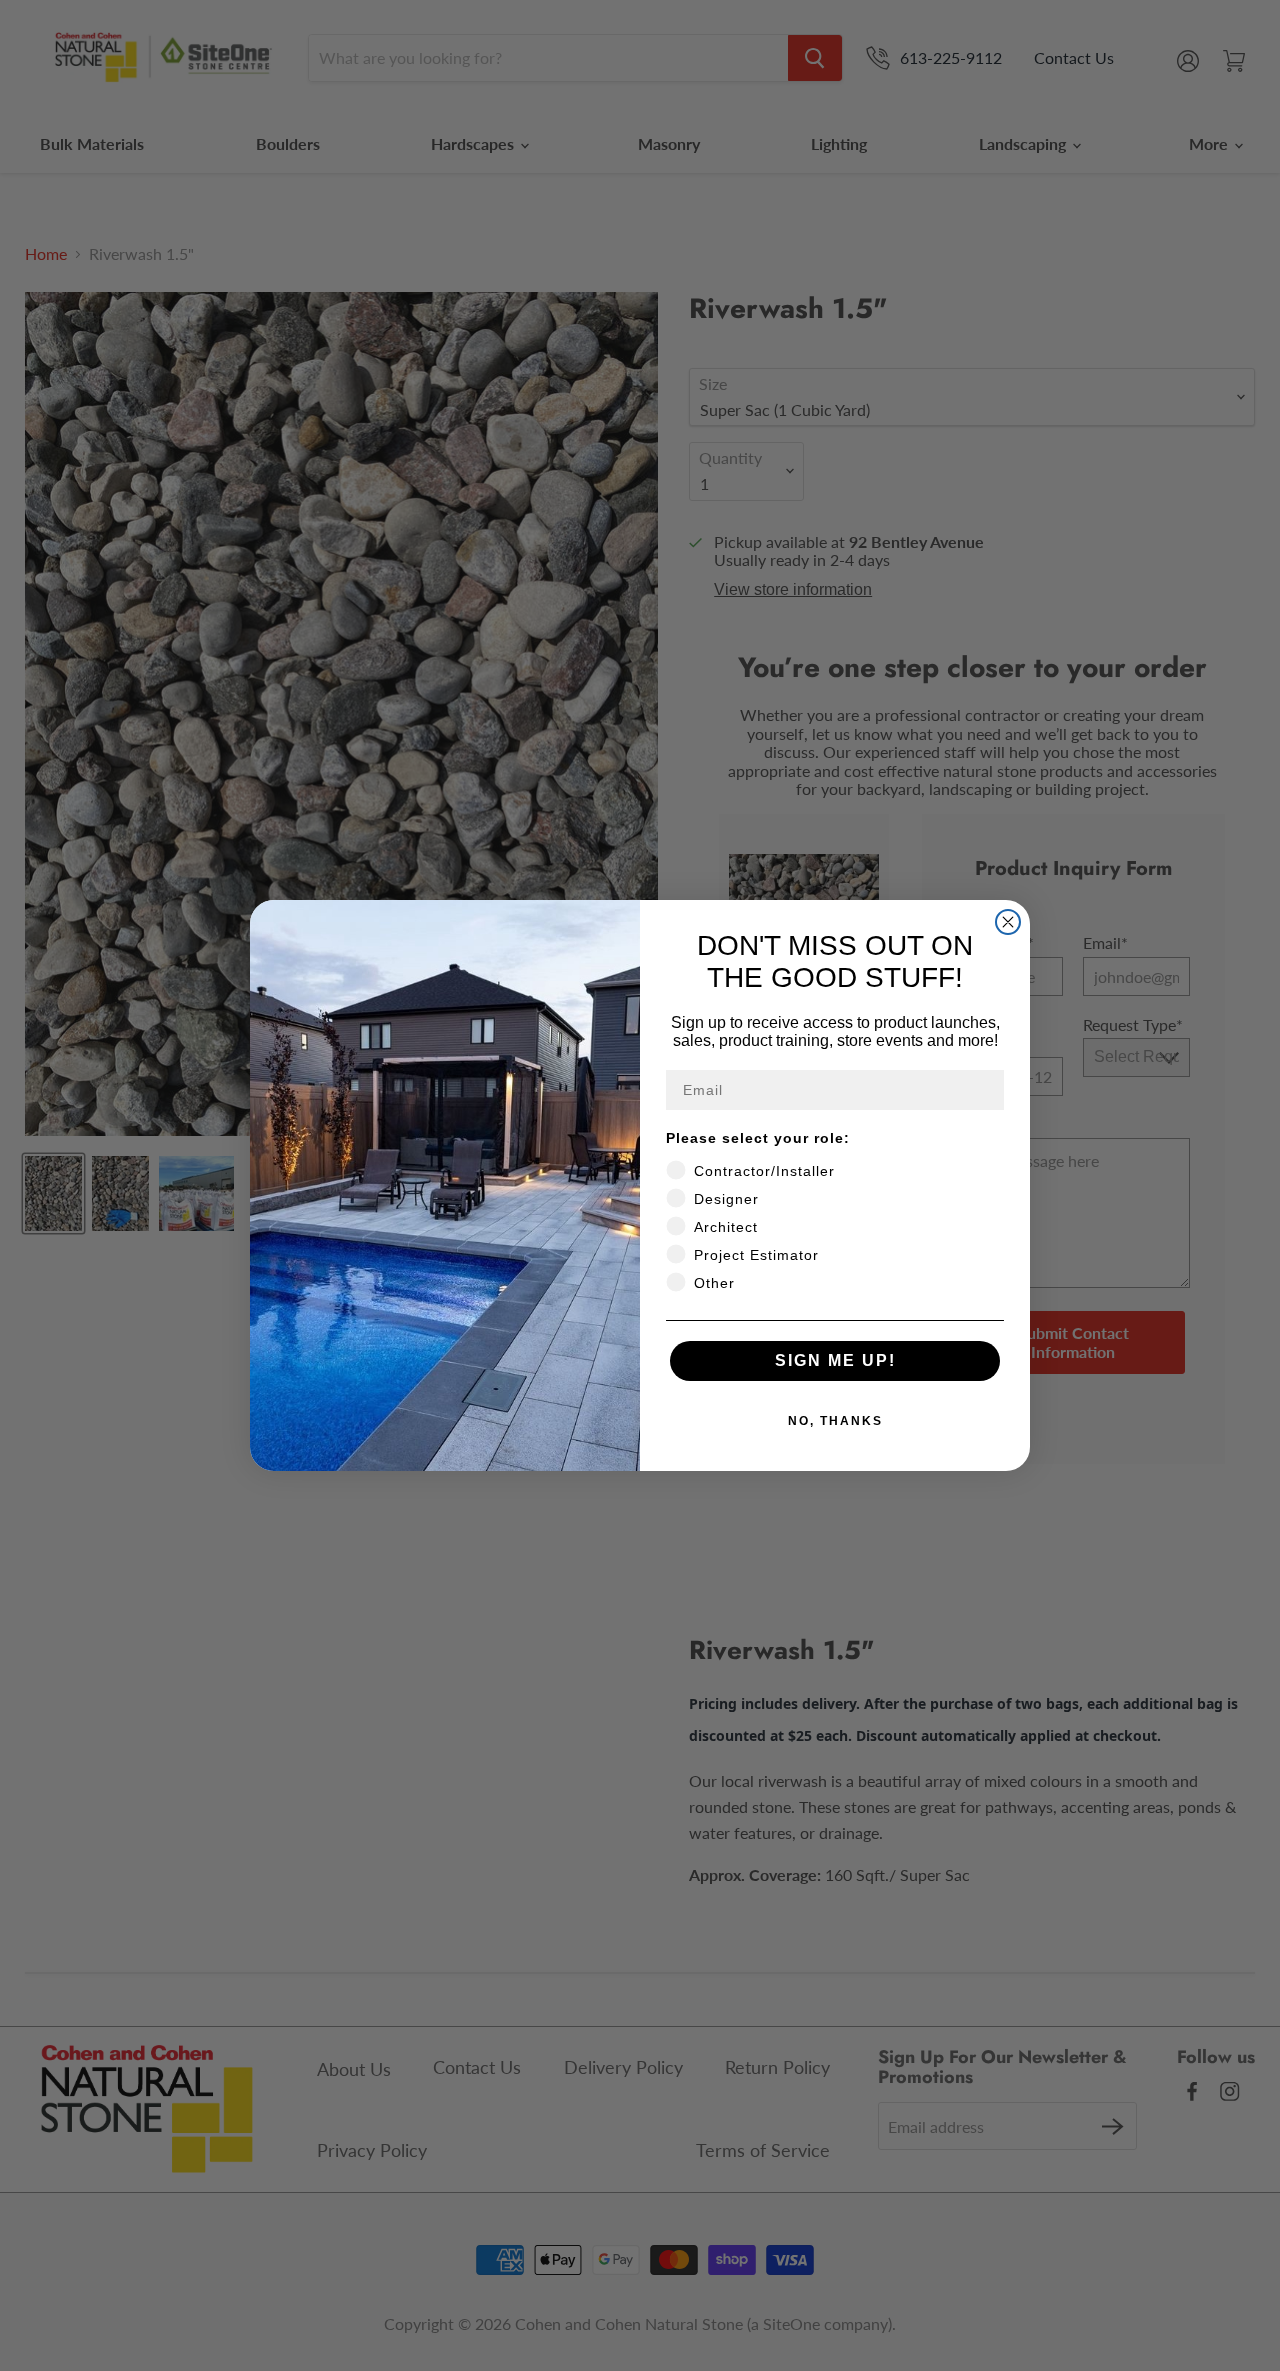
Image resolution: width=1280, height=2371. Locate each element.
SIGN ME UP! (835, 1360)
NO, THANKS (835, 1421)
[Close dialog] (1008, 922)
